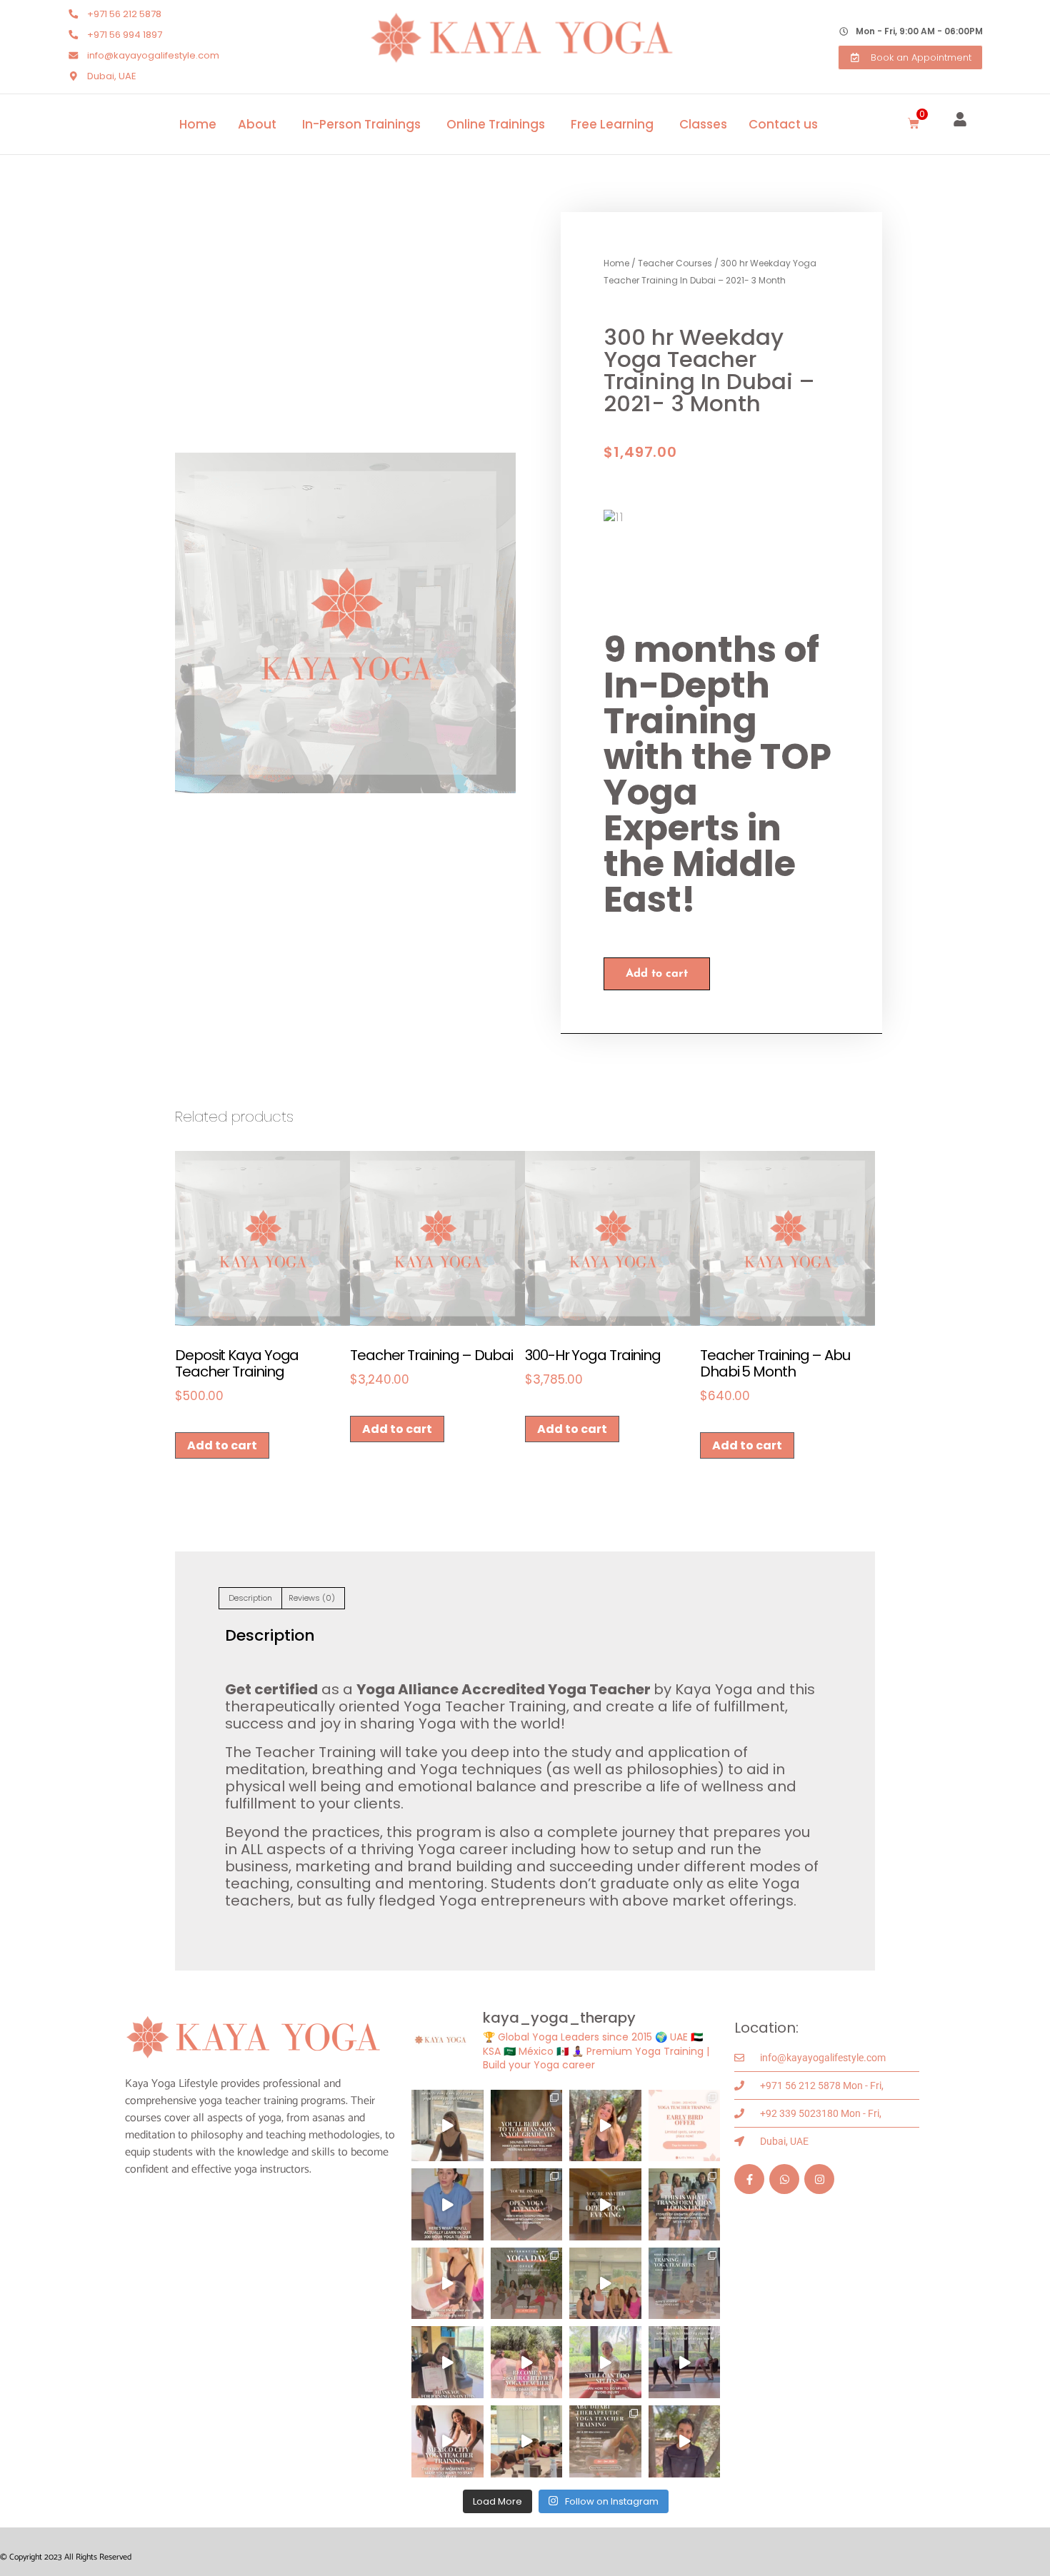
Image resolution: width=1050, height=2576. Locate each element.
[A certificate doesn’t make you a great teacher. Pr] (527, 2126)
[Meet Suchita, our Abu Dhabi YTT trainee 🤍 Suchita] (685, 2441)
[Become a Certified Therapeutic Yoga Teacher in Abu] (605, 2441)
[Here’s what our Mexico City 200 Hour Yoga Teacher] (447, 2441)
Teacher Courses (675, 263)
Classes (703, 124)
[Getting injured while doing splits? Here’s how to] (605, 2362)
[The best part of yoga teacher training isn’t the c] (605, 2284)
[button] (914, 124)
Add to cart (657, 974)
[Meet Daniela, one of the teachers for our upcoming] (605, 2126)
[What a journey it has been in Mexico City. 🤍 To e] (685, 2204)
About (257, 124)
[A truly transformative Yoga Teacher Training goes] (447, 2284)
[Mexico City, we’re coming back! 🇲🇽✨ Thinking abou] (605, 2204)
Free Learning (612, 124)
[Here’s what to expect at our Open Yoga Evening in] (527, 2204)
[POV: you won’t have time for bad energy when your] (685, 2362)
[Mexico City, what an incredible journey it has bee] (447, 2362)
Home (198, 124)
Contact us (783, 124)
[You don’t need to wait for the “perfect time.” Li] (447, 2126)
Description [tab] (250, 1598)
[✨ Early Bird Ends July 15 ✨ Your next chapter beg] (685, 2126)
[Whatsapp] (784, 2179)
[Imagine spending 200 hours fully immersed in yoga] (527, 2362)
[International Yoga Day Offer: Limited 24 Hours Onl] (527, 2284)
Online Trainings (496, 124)
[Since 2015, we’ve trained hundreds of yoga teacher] (685, 2284)
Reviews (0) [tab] (312, 1598)
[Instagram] (819, 2179)
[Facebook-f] (749, 2179)
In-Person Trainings (361, 124)
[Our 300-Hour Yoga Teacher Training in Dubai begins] (447, 2204)
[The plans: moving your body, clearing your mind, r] (527, 2441)
